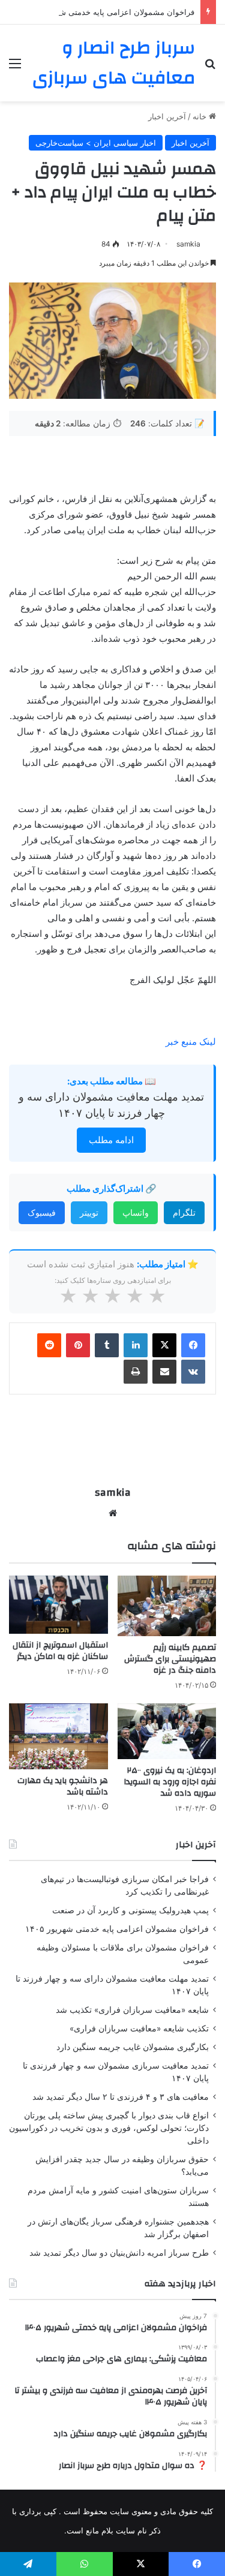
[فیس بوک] (193, 1345)
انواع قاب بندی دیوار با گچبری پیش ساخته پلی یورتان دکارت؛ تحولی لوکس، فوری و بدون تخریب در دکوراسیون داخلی (109, 2128)
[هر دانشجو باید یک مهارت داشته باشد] (58, 1736)
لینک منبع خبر (191, 1041)
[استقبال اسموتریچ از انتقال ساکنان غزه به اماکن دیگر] (58, 1605)
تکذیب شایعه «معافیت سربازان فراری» (139, 2028)
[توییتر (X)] (164, 1345)
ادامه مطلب (111, 1140)
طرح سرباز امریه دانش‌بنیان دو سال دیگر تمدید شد (119, 2253)
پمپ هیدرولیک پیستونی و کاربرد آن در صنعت (130, 1910)
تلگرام (184, 1212)
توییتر (89, 1212)
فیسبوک (42, 1212)
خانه (201, 116)
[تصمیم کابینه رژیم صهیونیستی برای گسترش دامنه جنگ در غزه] (167, 1606)
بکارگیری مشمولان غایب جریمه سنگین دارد (133, 2047)
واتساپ (136, 1212)
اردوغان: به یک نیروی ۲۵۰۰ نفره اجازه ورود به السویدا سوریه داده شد (170, 1782)
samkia (188, 244)
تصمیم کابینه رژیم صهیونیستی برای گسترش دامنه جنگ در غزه (170, 1659)
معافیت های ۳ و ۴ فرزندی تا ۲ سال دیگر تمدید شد (121, 2097)
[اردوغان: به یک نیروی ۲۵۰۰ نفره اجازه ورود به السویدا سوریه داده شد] (167, 1731)
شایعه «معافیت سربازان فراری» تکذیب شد (132, 2010)
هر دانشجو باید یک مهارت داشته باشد (63, 1786)
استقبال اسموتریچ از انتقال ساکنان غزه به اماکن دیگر (60, 1651)
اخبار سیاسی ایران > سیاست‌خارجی (96, 143)
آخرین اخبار (167, 116)
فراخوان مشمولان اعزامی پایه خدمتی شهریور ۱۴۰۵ (108, 12)
